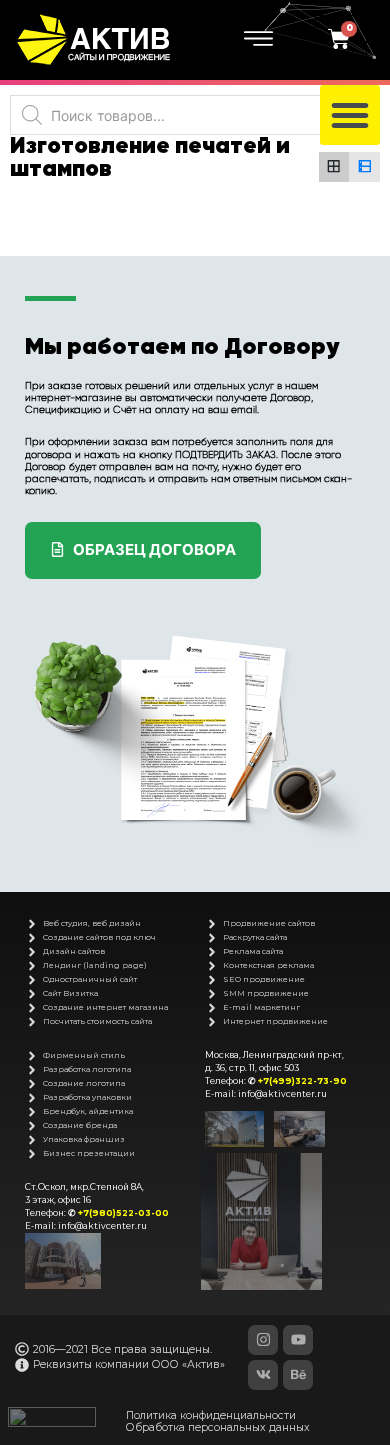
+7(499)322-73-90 (302, 1081)
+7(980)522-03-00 (123, 1213)
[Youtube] (298, 1340)
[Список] (364, 167)
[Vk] (263, 1375)
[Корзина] (341, 40)
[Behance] (298, 1375)
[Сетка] (334, 167)
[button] (350, 115)
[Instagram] (263, 1340)
